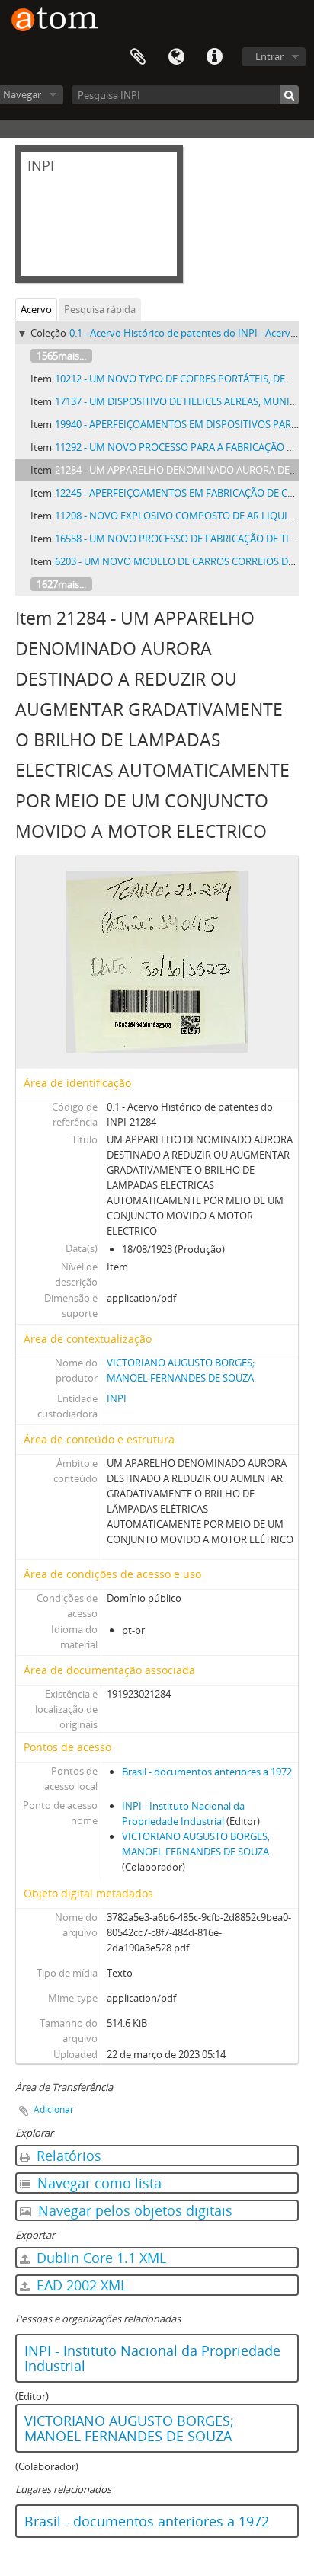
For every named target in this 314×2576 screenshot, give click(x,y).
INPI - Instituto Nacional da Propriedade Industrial (152, 2358)
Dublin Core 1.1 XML (99, 2258)
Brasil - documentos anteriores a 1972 (207, 1772)
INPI (117, 1398)
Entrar (269, 56)
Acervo (36, 309)
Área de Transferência (138, 57)
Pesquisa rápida (100, 309)
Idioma (176, 57)
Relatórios (67, 2156)
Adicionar (54, 2109)
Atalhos (214, 57)
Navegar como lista (98, 2183)
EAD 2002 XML (80, 2285)
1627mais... (61, 584)
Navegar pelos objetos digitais (133, 2210)
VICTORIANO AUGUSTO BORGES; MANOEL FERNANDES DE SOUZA (129, 2428)
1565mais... (61, 356)
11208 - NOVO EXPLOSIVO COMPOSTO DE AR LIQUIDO (178, 516)
